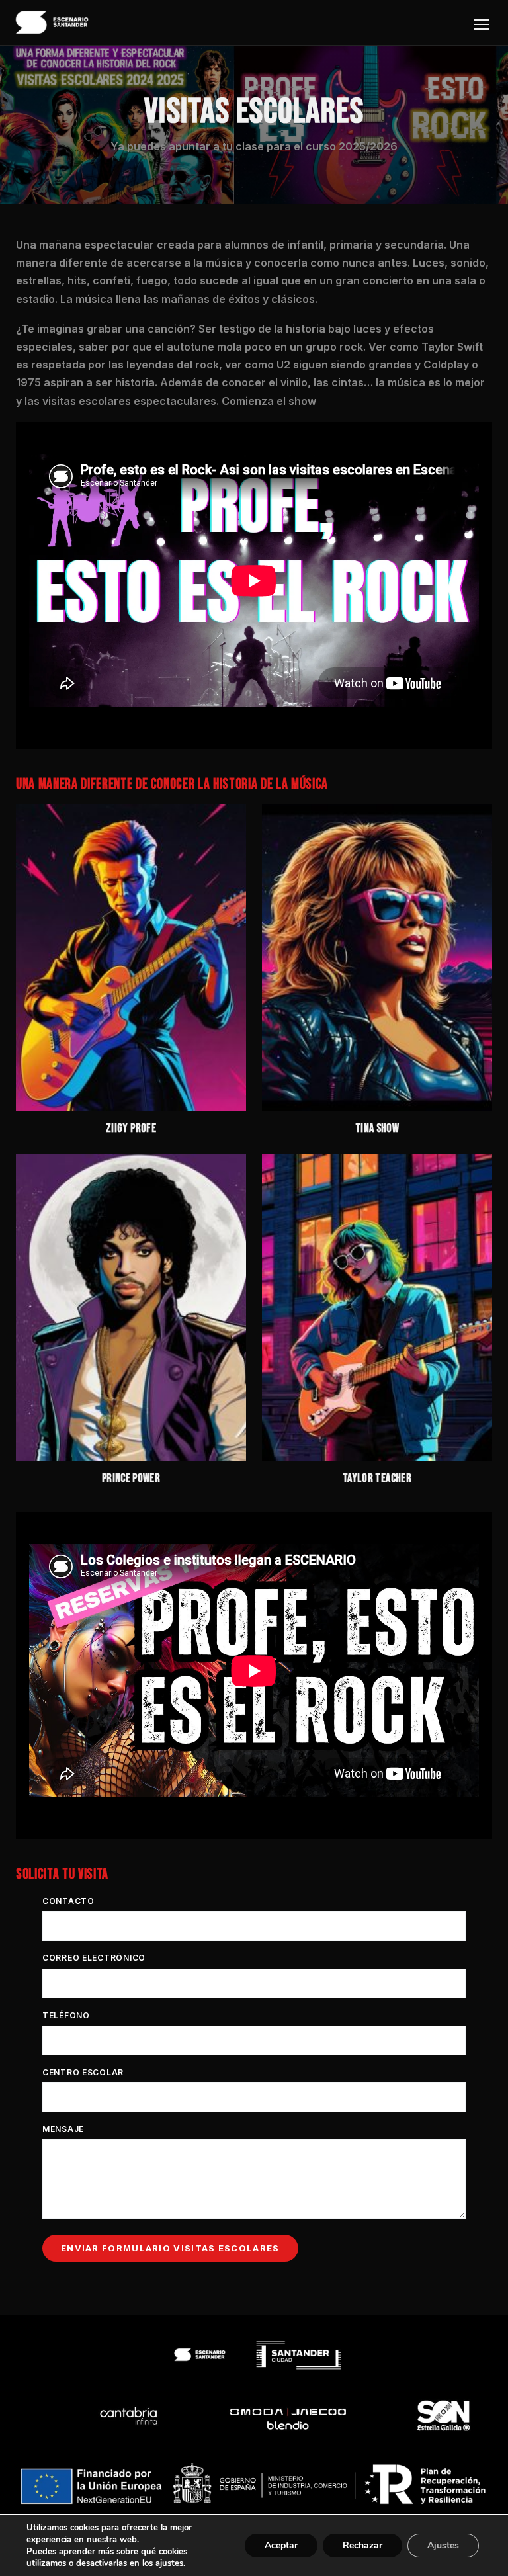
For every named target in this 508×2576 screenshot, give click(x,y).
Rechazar (362, 2545)
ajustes (169, 2563)
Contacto (68, 1901)
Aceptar (281, 2545)
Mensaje (63, 2129)
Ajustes (443, 2545)
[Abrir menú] (482, 24)
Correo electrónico (94, 1958)
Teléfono (66, 2015)
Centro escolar (83, 2072)
